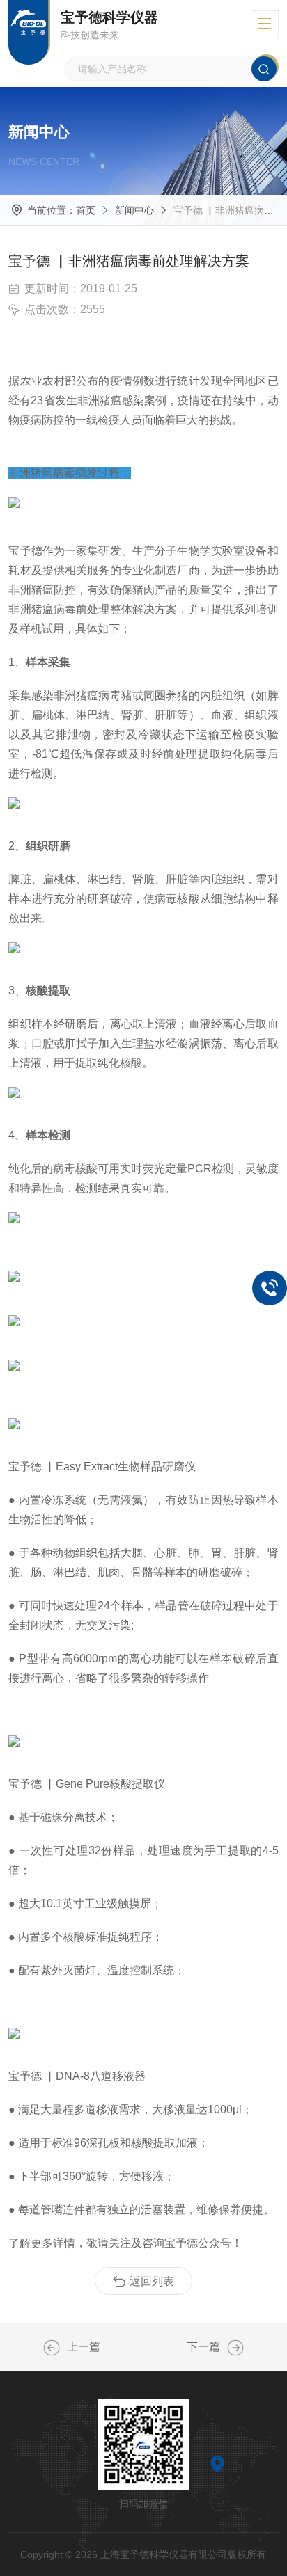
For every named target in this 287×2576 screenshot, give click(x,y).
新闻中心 (134, 210)
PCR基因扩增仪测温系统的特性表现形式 (52, 2348)
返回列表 (152, 2281)
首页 (86, 210)
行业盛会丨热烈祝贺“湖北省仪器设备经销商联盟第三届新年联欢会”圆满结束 (235, 2348)
